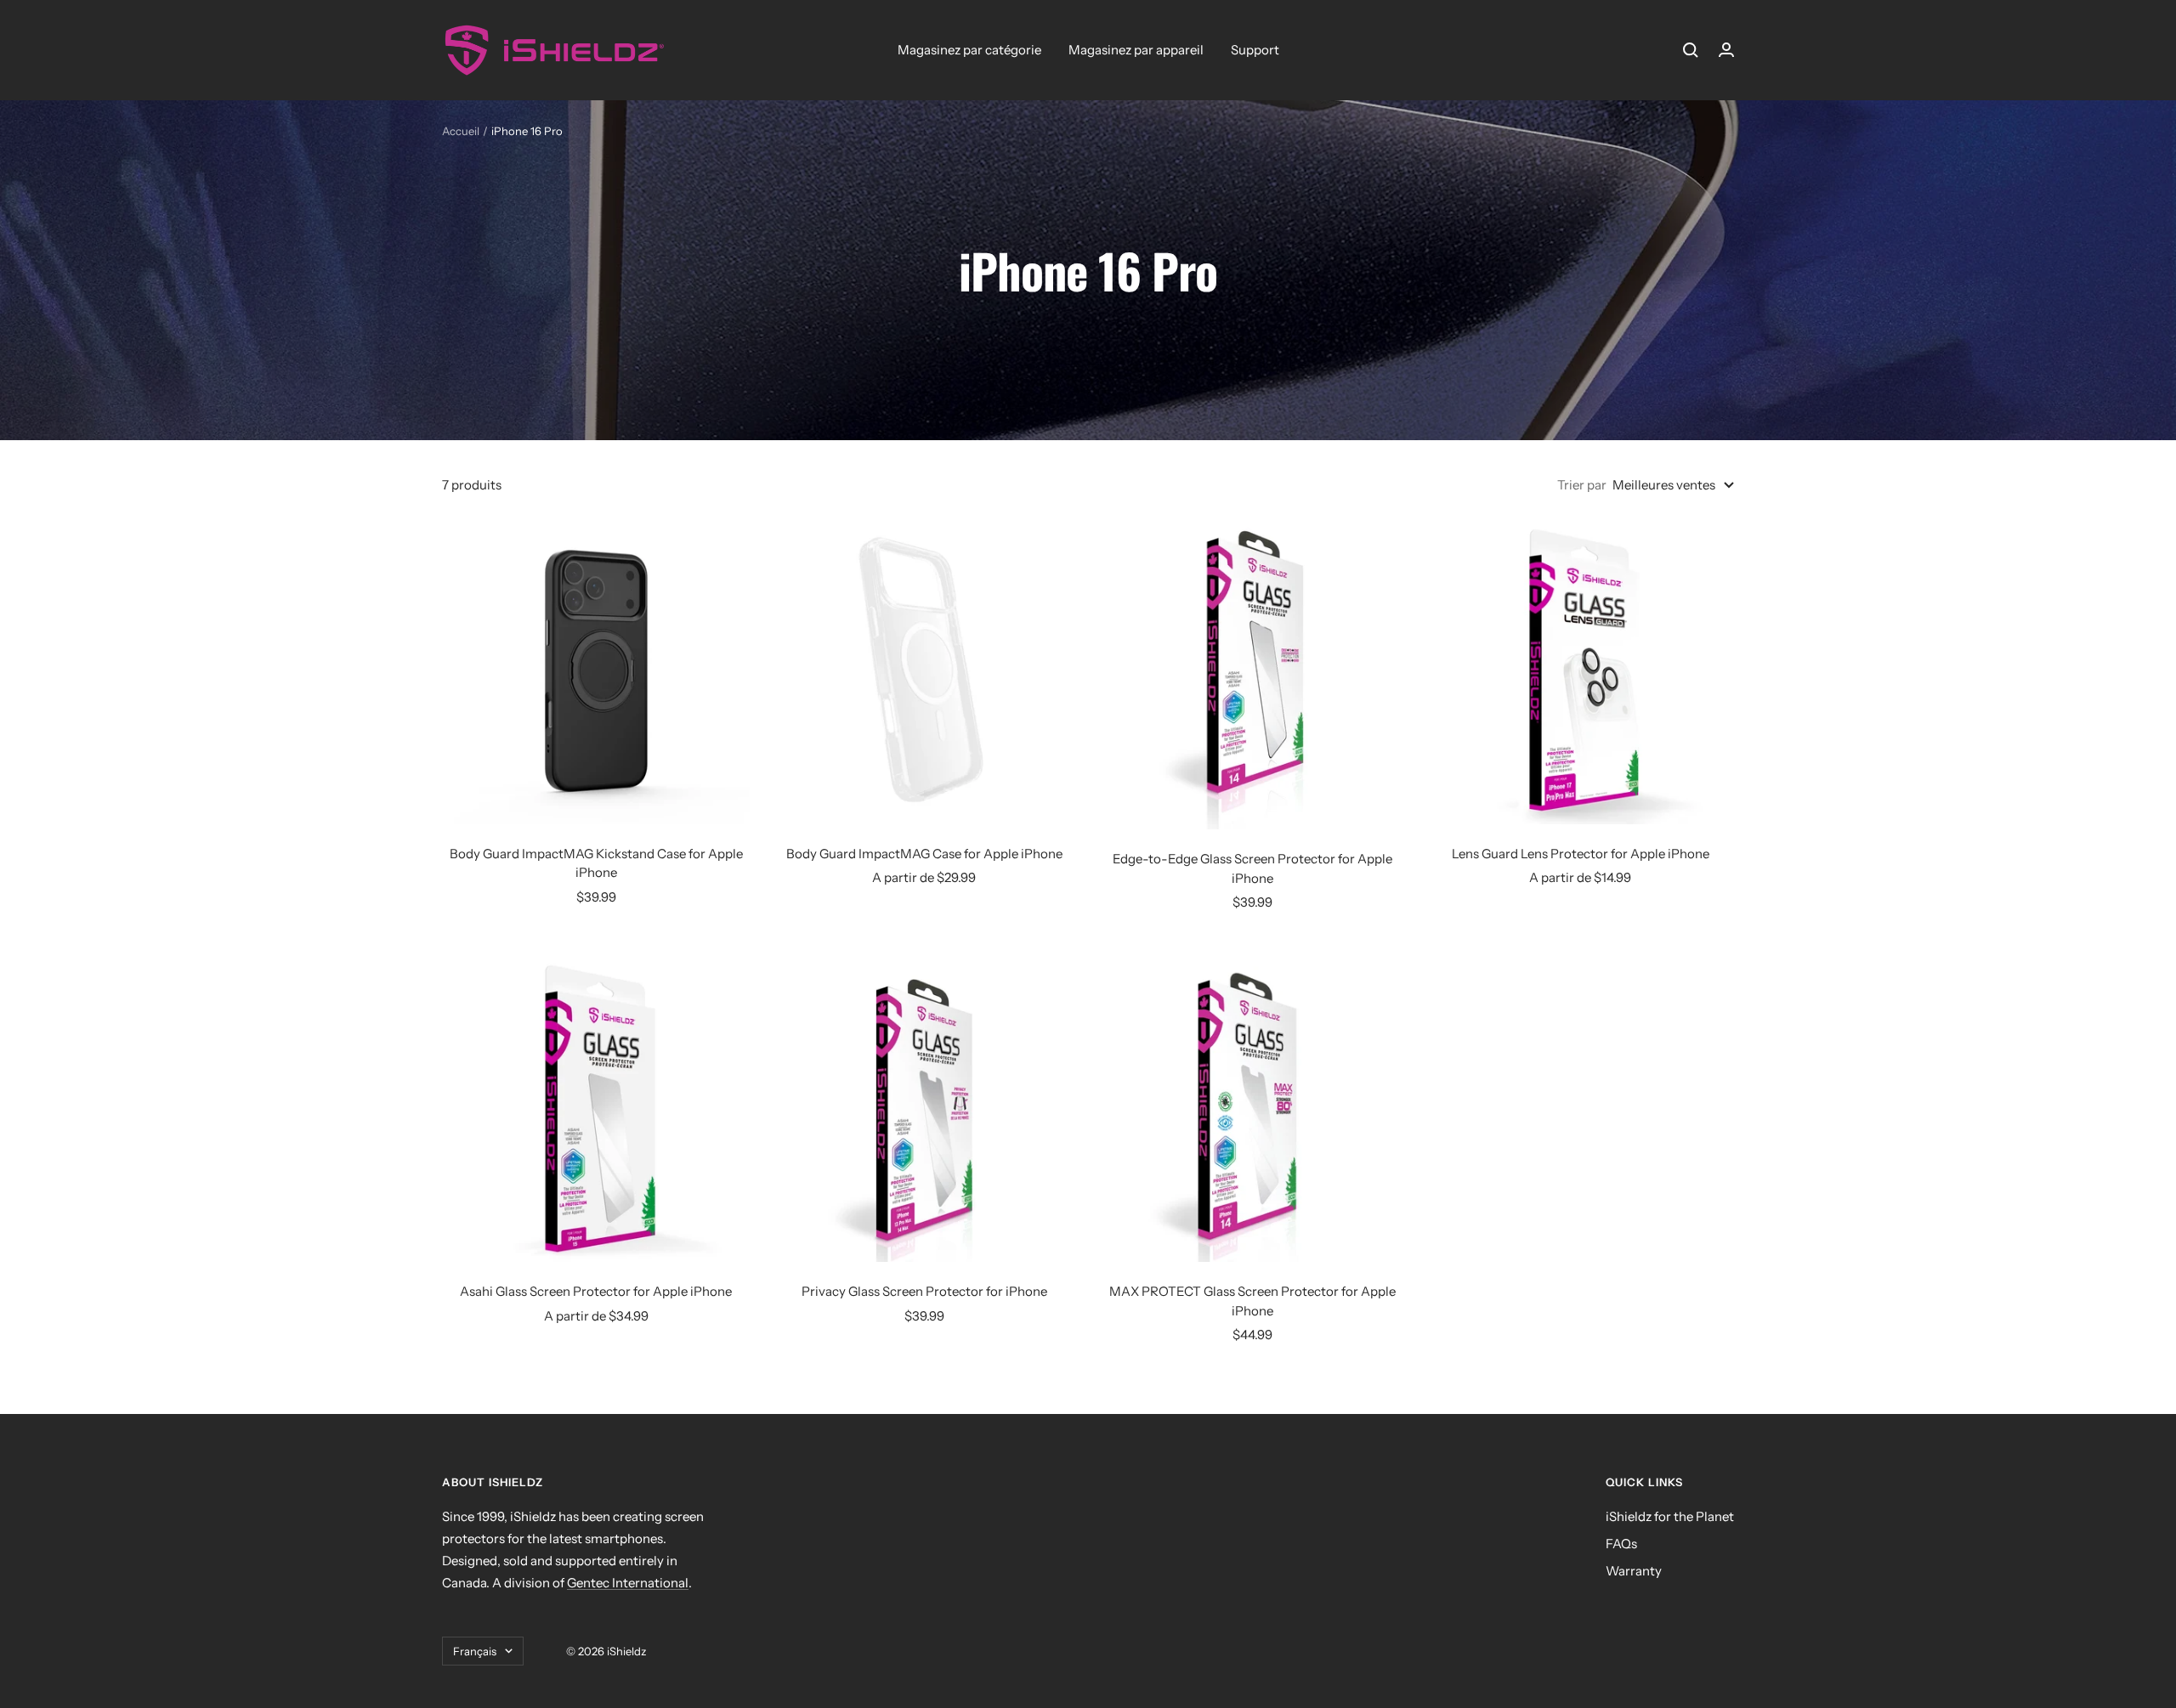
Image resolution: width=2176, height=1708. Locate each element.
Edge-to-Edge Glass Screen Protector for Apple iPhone (1252, 868)
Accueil (461, 131)
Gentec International (628, 1583)
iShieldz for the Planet (1670, 1516)
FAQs (1621, 1544)
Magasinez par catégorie (969, 50)
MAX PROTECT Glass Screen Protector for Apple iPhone (1252, 1301)
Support (1255, 50)
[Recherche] (1691, 50)
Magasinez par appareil (1136, 50)
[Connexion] (1726, 50)
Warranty (1634, 1571)
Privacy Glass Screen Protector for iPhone (924, 1291)
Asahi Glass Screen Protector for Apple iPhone (596, 1291)
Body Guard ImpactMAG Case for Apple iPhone (924, 854)
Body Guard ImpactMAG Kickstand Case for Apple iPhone (596, 863)
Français (475, 1651)
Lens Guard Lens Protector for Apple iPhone (1581, 854)
